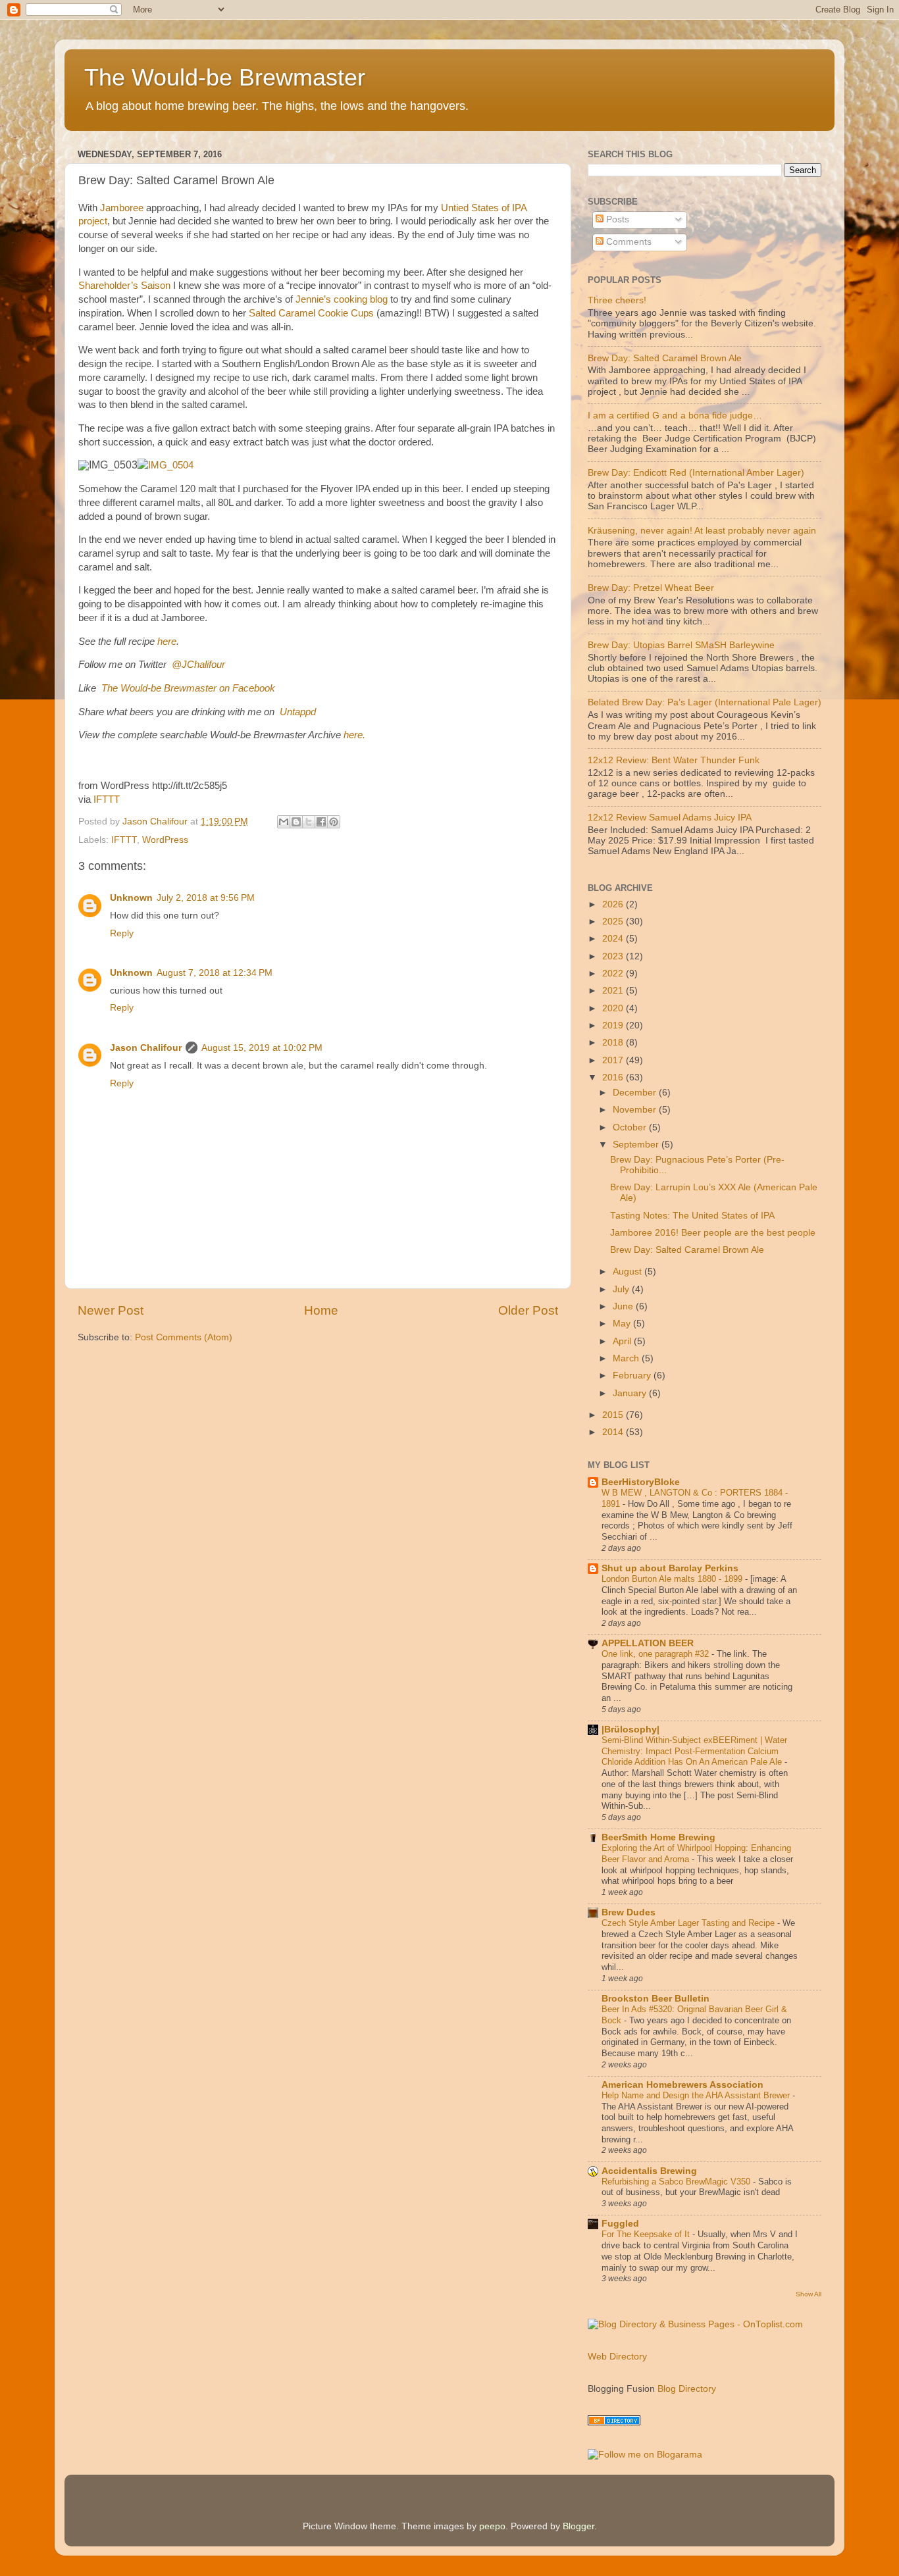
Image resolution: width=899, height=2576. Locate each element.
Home (321, 1310)
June (624, 1306)
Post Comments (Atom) (184, 1337)
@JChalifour (198, 665)
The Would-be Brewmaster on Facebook (188, 688)
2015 (614, 1415)
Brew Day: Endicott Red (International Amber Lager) (696, 473)
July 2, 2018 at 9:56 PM (206, 898)
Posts (616, 219)
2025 (614, 922)
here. (354, 735)
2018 (614, 1043)
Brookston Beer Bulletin (655, 1999)
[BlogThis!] (296, 822)
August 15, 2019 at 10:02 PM (262, 1048)
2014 (614, 1432)
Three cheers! (617, 300)
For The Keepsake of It (647, 2234)
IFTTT (107, 799)
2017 (614, 1060)
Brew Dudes (629, 1912)
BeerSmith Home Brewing (658, 1837)
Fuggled (620, 2224)
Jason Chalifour (146, 1048)
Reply (122, 933)
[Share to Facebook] (321, 822)
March (627, 1358)
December (636, 1093)
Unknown (131, 898)
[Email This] (284, 822)
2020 (614, 1008)
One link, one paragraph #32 (656, 1654)
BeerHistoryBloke (641, 1482)
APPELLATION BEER (648, 1643)
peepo (492, 2526)
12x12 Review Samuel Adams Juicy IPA (670, 818)
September (637, 1145)
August (629, 1272)
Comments (628, 242)
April (623, 1341)
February (633, 1376)
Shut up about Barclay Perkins (670, 1568)
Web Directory (617, 2357)
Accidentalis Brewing (649, 2171)
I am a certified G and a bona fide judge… (675, 416)
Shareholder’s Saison (124, 286)
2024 (614, 939)
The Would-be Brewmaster (225, 77)
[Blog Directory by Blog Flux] (614, 2422)
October (631, 1127)
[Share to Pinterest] (334, 822)
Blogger (578, 2526)
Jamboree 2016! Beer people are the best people (713, 1233)
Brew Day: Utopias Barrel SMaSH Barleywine (681, 645)
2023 (614, 956)
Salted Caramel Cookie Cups (311, 313)
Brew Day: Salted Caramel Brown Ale (665, 358)
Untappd (298, 712)
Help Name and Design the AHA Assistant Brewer (697, 2095)
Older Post (528, 1310)
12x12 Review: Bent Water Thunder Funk (674, 760)
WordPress (165, 840)
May (623, 1324)
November (636, 1110)
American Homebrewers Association (682, 2085)
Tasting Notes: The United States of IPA (692, 1216)
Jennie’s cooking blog (342, 299)
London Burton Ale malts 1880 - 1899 (673, 1579)
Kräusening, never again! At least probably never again (702, 531)
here (167, 642)
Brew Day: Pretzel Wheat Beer (651, 588)
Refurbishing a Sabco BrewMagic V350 (677, 2182)
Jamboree (122, 208)
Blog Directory (687, 2389)
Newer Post (111, 1310)
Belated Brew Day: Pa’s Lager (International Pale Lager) (705, 702)
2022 (614, 973)
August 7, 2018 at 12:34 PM (215, 973)
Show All (809, 2294)
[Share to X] (309, 822)
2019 (614, 1025)
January (631, 1393)
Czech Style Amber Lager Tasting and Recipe (689, 1923)
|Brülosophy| (630, 1730)
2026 (614, 904)
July (622, 1289)
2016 (614, 1077)
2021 (614, 991)
